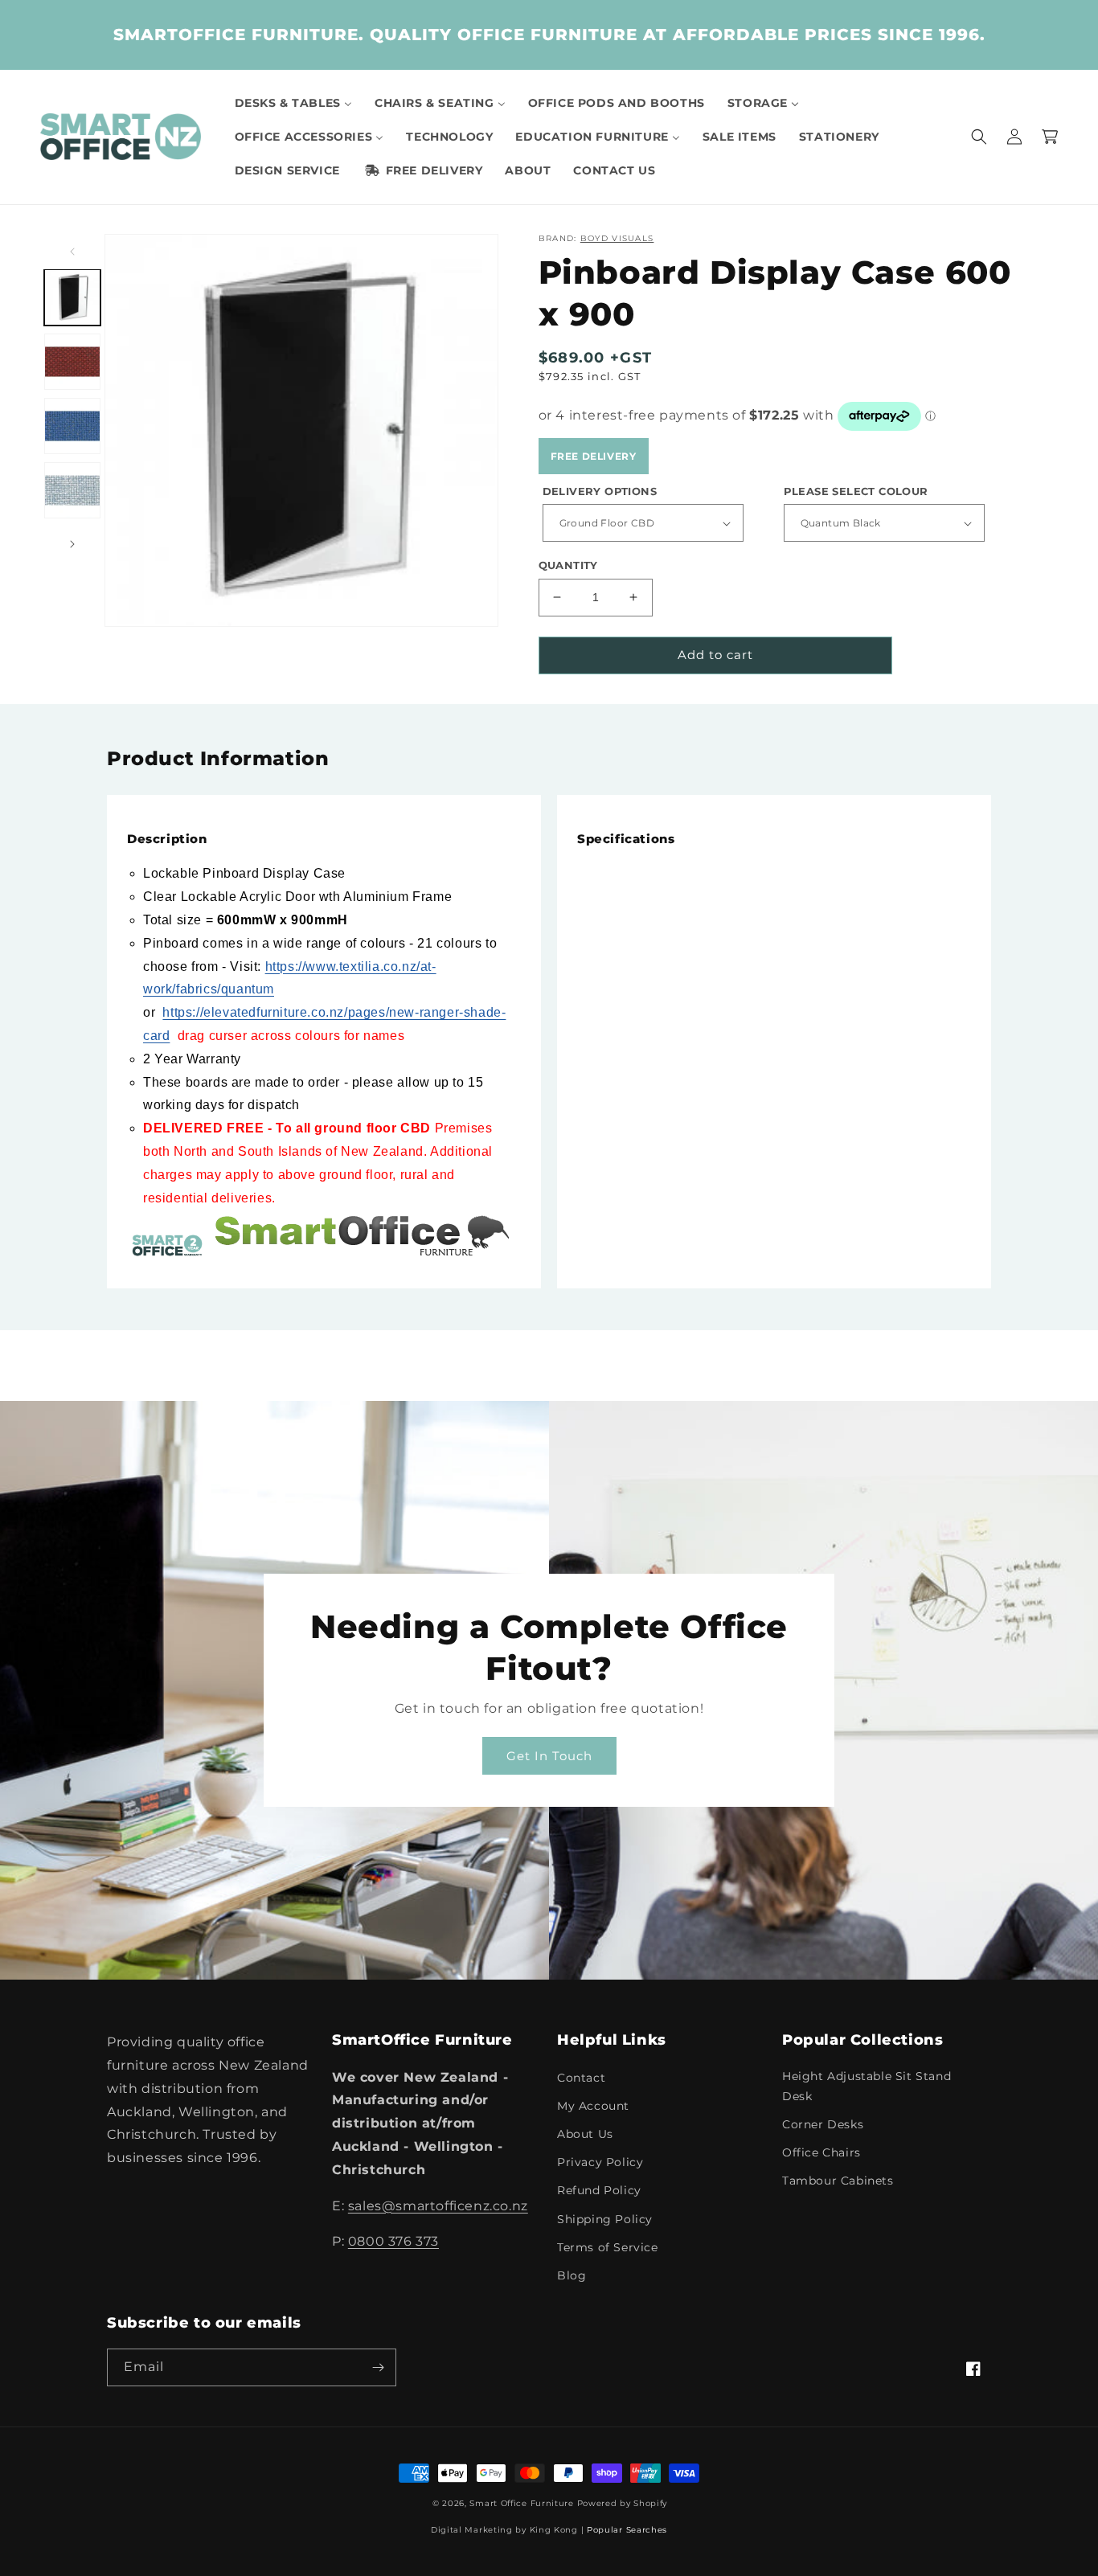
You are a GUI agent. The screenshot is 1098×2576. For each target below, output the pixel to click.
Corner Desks (823, 2124)
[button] (979, 137)
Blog (572, 2275)
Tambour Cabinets (838, 2181)
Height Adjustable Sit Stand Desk (867, 2086)
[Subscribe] (378, 2367)
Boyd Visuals (617, 238)
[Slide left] (72, 252)
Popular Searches (627, 2530)
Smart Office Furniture (521, 2503)
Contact (581, 2078)
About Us (585, 2134)
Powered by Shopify (623, 2503)
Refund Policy (599, 2190)
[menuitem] (293, 103)
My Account (593, 2106)
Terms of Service (608, 2247)
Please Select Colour (856, 491)
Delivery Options (600, 491)
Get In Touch (549, 1756)
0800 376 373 (393, 2241)
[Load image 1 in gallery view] (72, 297)
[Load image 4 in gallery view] (72, 490)
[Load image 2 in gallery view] (72, 362)
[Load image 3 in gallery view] (72, 426)
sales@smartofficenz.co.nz (438, 2206)
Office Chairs (821, 2152)
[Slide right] (72, 544)
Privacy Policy (600, 2162)
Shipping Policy (605, 2219)
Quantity (568, 565)
